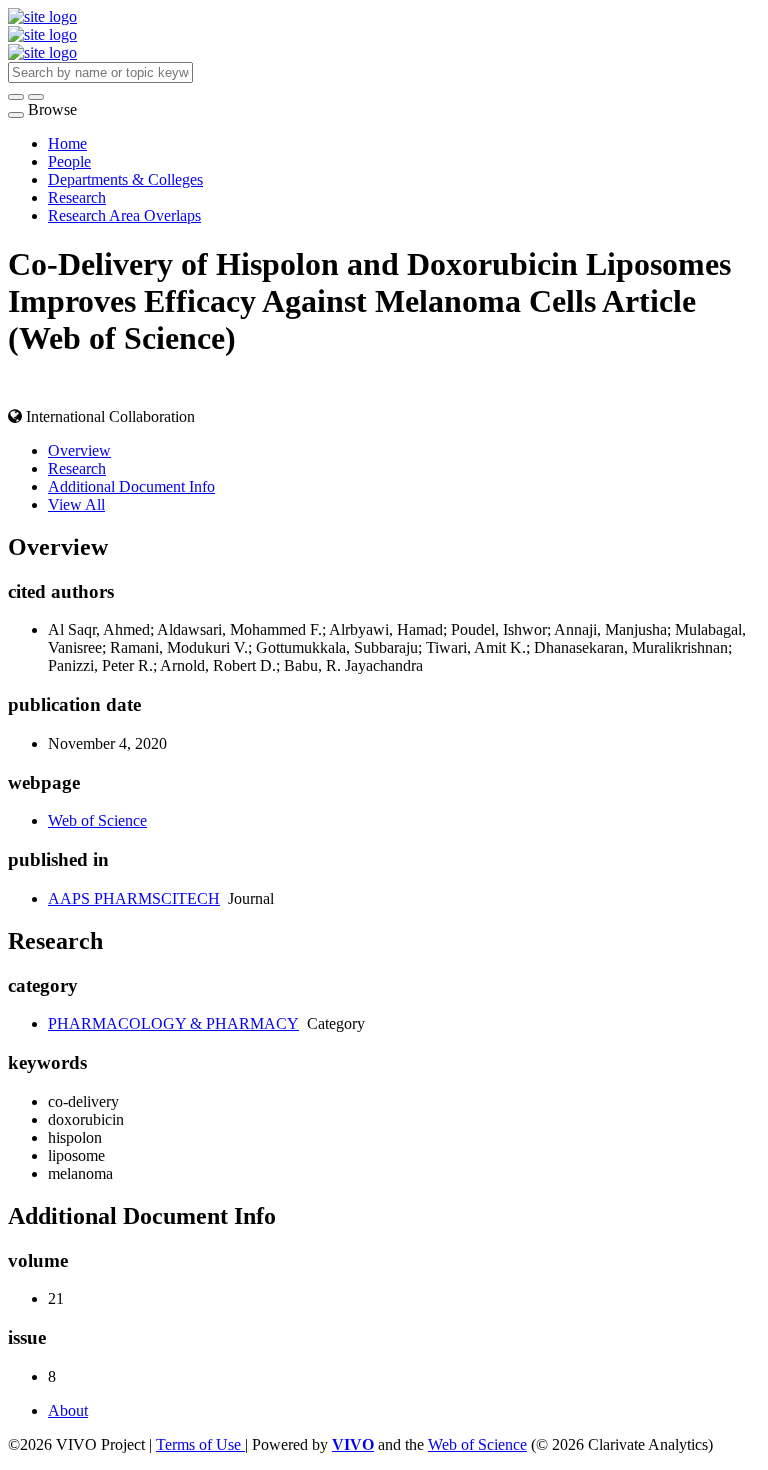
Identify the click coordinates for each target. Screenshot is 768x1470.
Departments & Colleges (125, 179)
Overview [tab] (79, 450)
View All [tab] (76, 504)
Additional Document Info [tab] (131, 486)
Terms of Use (200, 1444)
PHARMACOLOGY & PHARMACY (173, 1023)
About (68, 1410)
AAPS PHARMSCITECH (134, 898)
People (69, 161)
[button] (16, 97)
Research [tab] (77, 468)
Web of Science (97, 820)
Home (67, 143)
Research (77, 197)
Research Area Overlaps (124, 215)
